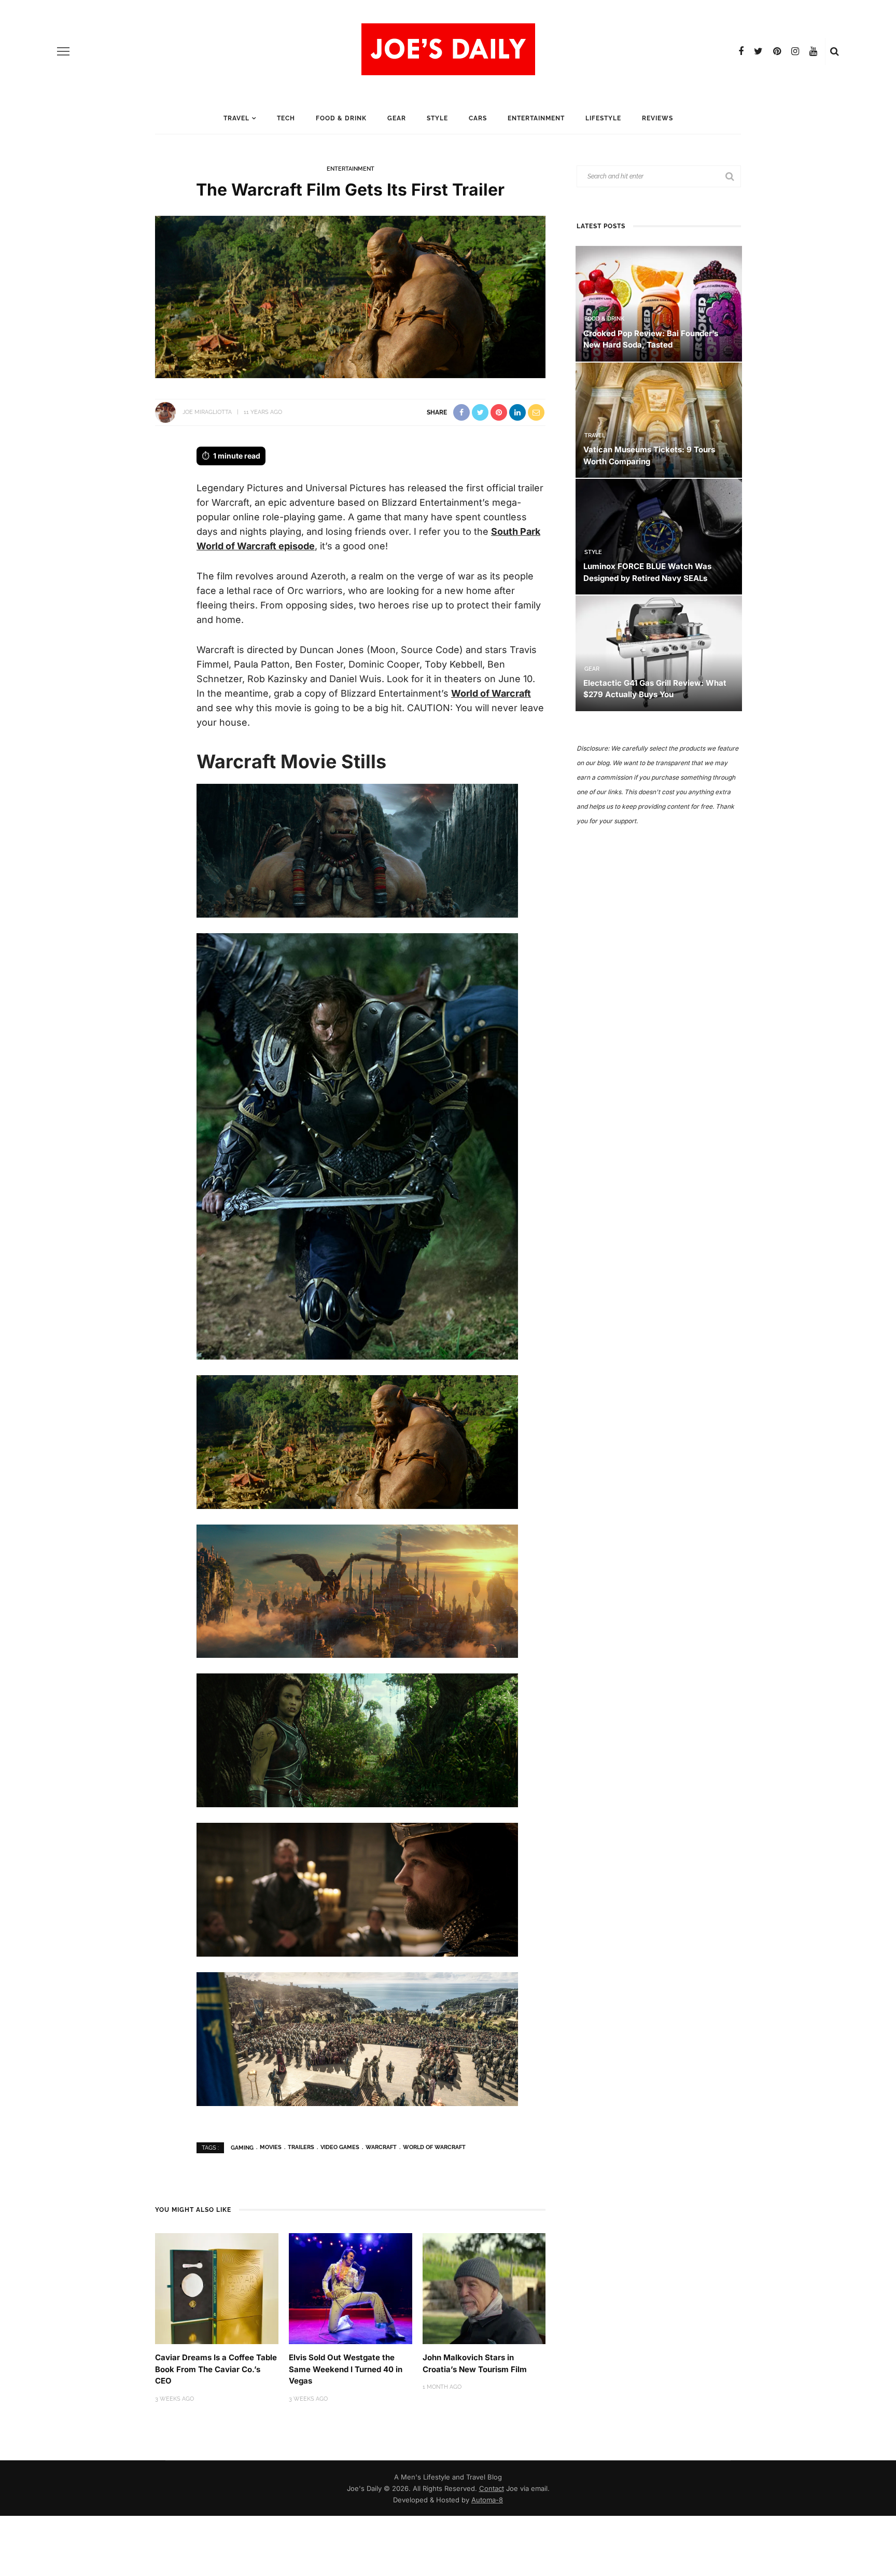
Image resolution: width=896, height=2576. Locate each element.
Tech (286, 118)
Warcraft (381, 2147)
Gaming (242, 2147)
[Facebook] (741, 51)
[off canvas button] (63, 51)
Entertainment (536, 118)
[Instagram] (795, 51)
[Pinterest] (777, 51)
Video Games (340, 2147)
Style (437, 118)
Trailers (301, 2147)
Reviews (657, 118)
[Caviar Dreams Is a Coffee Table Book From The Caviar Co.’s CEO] (217, 2288)
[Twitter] (758, 51)
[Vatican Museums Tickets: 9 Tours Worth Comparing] (659, 419)
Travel (236, 118)
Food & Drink (341, 118)
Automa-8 (487, 2500)
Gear (397, 118)
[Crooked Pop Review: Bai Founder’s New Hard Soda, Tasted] (659, 303)
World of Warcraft (491, 693)
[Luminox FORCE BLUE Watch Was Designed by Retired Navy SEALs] (659, 536)
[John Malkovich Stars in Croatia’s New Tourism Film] (484, 2288)
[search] (835, 51)
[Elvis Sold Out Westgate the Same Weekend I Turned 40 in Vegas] (351, 2288)
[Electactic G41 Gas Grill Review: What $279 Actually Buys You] (659, 652)
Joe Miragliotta (207, 412)
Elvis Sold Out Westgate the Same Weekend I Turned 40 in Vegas (346, 2369)
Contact (492, 2488)
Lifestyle (603, 118)
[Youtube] (813, 51)
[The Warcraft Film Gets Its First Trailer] (350, 296)
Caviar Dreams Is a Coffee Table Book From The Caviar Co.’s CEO (216, 2369)
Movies (271, 2147)
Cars (478, 118)
